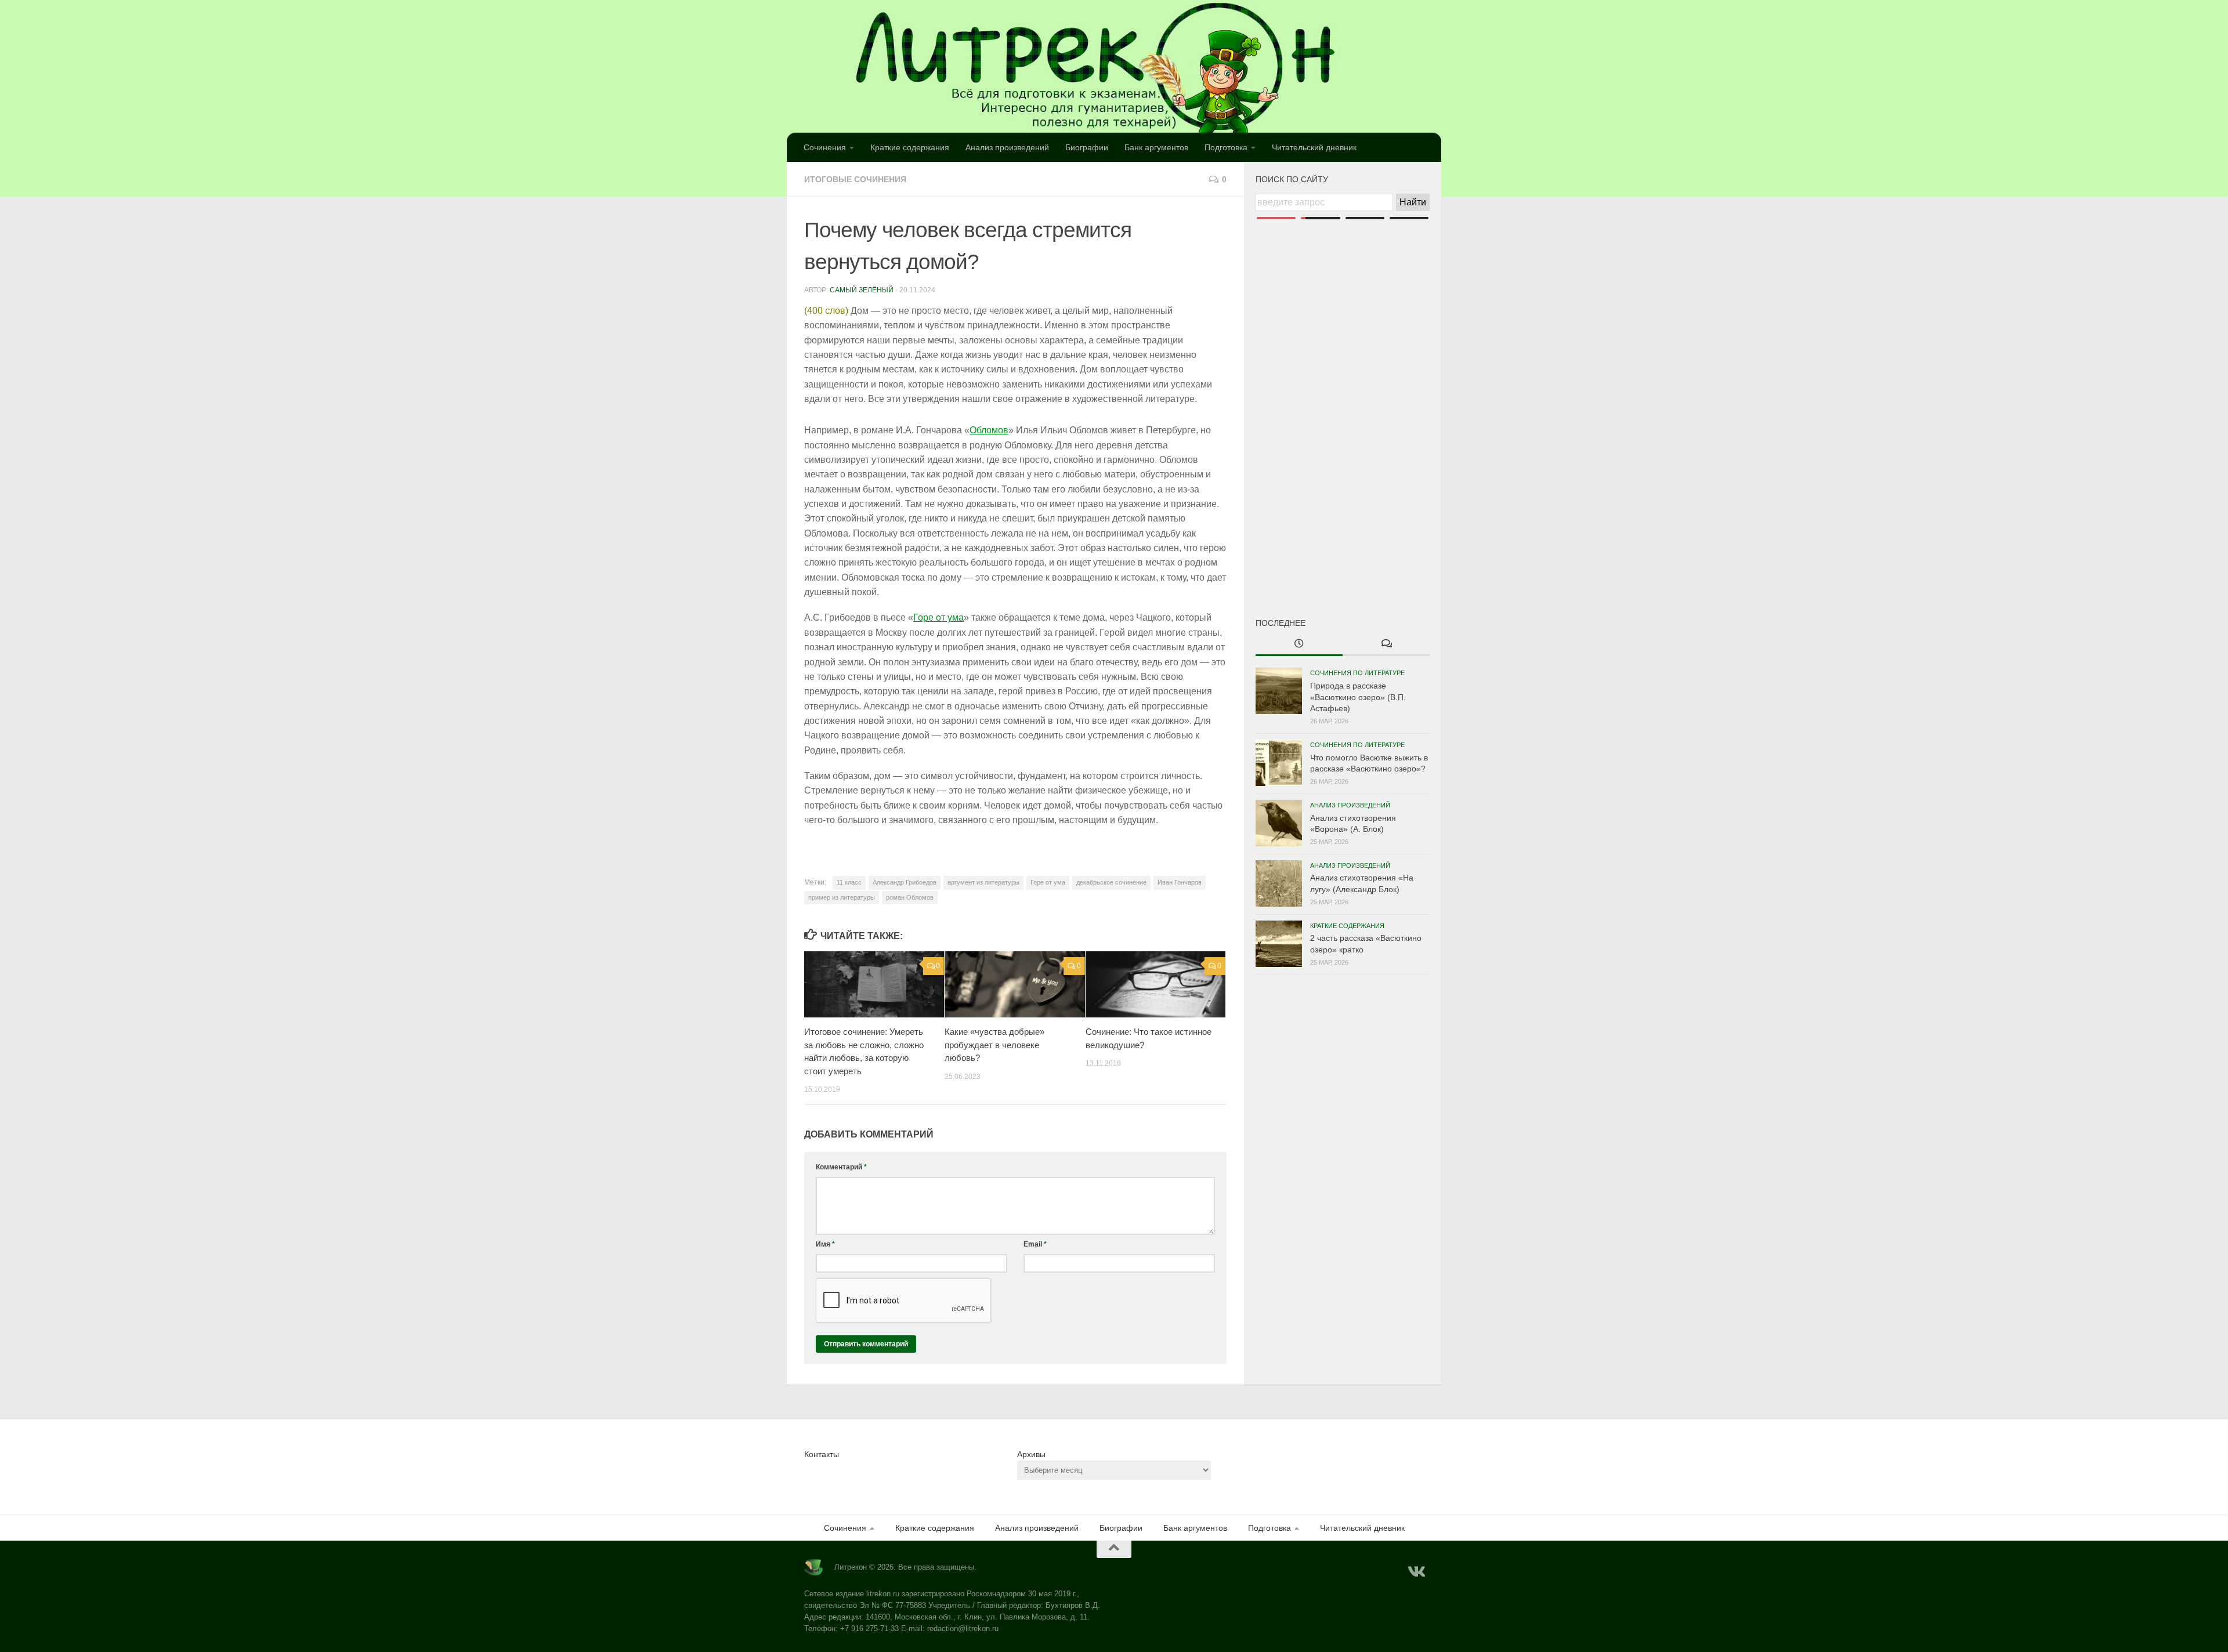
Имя (825, 1244)
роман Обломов (910, 897)
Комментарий (841, 1167)
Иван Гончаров (1180, 882)
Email (1035, 1244)
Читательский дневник (1314, 147)
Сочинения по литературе (1357, 673)
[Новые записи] (1299, 644)
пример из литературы (842, 897)
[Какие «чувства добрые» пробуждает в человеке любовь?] (1014, 984)
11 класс (849, 882)
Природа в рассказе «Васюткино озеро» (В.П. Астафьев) (1358, 697)
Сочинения (825, 147)
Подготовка (1226, 147)
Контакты (822, 1454)
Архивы (1031, 1454)
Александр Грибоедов (905, 882)
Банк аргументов (1156, 147)
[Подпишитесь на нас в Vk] (1416, 1572)
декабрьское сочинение (1111, 882)
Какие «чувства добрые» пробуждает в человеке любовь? (994, 1045)
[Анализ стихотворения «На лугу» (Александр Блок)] (1279, 883)
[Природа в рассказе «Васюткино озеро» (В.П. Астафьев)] (1279, 691)
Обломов (989, 430)
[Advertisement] (1343, 399)
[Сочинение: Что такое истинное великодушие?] (1155, 984)
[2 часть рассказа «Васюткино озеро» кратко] (1279, 944)
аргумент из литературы (983, 882)
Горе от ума (938, 617)
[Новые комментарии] (1386, 644)
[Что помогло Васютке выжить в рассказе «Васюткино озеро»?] (1279, 763)
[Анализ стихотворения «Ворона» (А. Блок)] (1279, 823)
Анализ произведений (1007, 147)
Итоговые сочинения (855, 179)
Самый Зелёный (862, 290)
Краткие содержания (910, 147)
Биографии (1087, 147)
